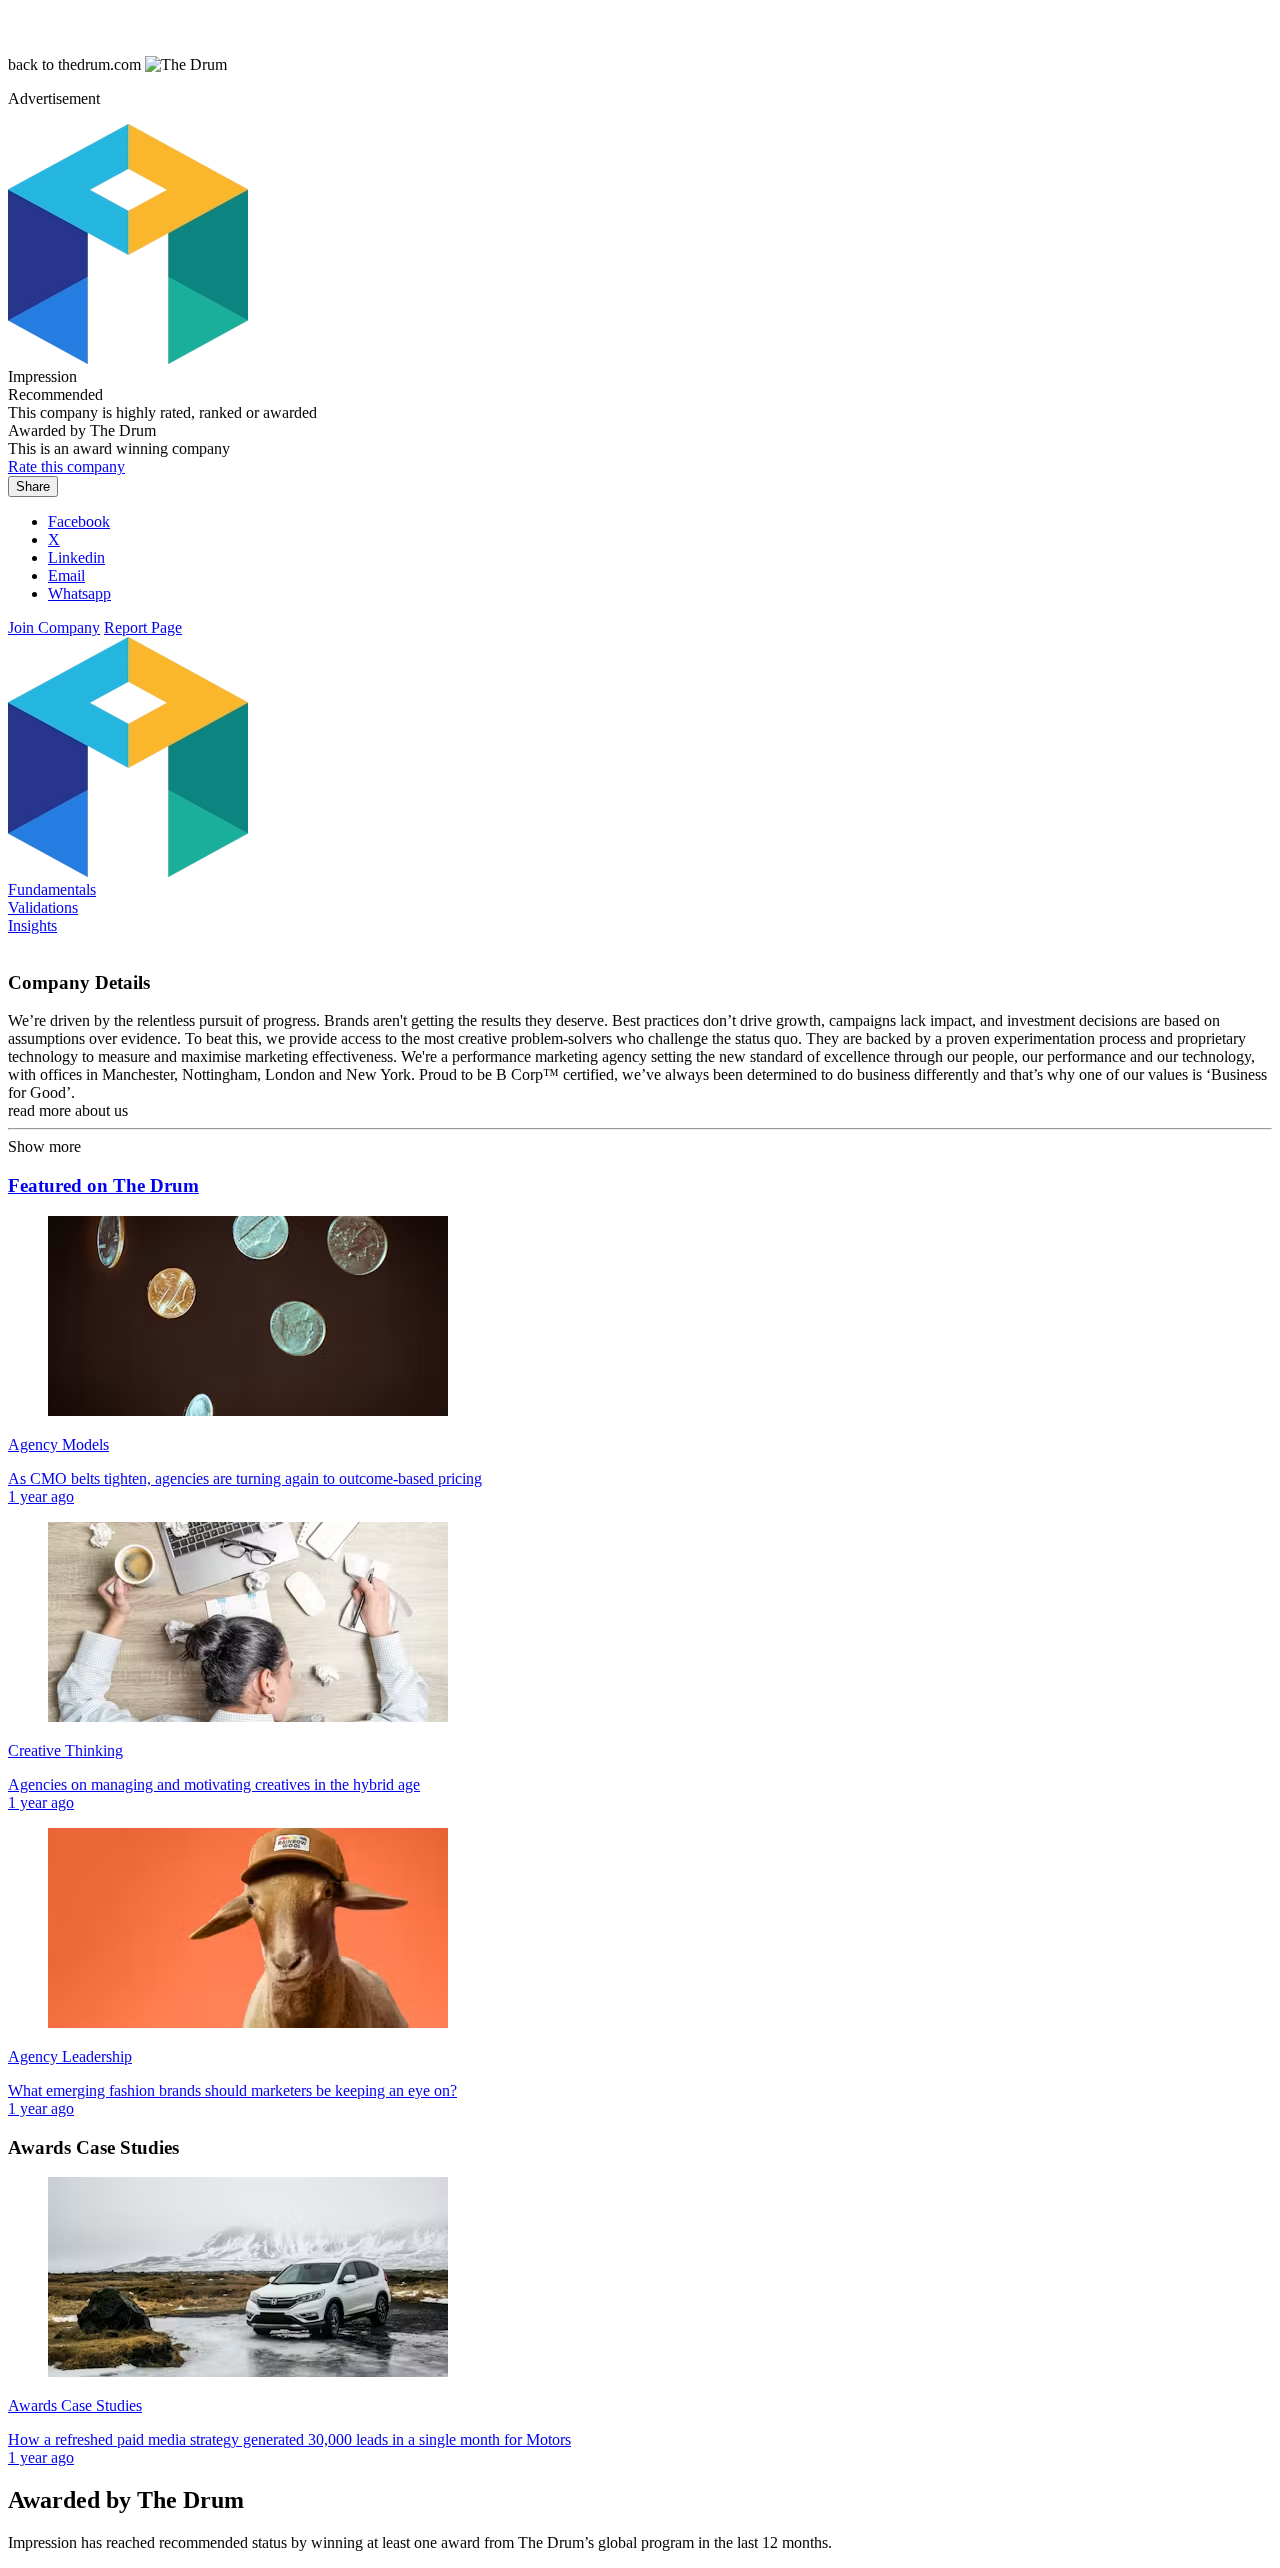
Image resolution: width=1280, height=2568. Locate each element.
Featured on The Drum (103, 1185)
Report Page (143, 627)
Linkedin (76, 557)
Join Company (54, 627)
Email (66, 575)
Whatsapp (79, 593)
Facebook (79, 521)
